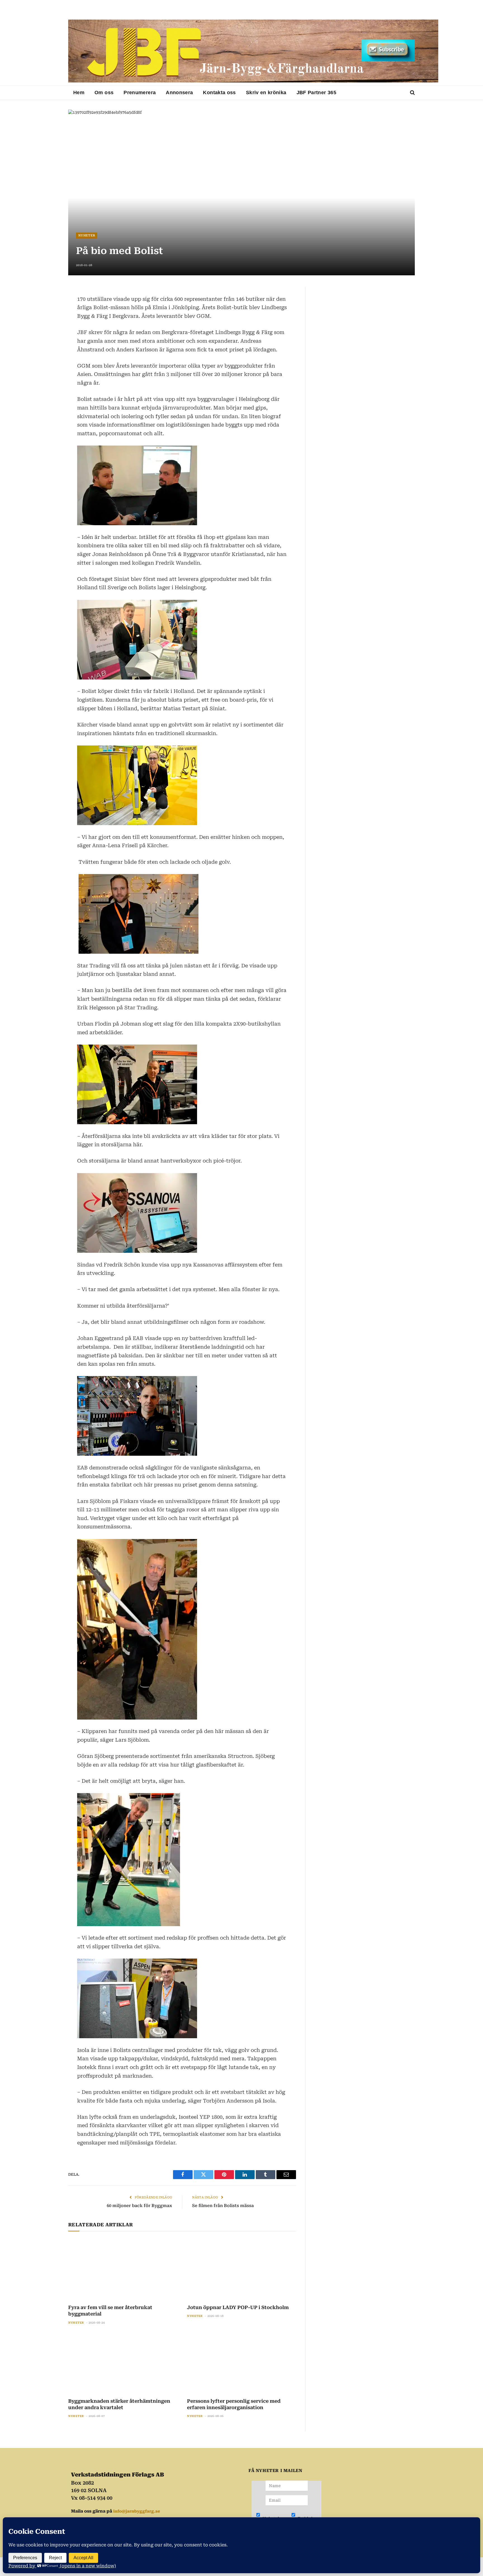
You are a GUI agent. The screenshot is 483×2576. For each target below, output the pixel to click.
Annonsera (179, 93)
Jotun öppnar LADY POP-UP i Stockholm (238, 2307)
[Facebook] (49, 306)
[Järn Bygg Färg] (253, 51)
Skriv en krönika (266, 93)
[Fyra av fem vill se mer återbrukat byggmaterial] (123, 2269)
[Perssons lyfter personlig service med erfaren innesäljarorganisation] (241, 2363)
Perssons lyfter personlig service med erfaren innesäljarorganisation (234, 2404)
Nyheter (87, 235)
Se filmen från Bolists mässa (223, 2206)
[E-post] (49, 333)
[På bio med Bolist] (241, 192)
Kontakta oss (219, 93)
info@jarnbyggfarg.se (137, 2511)
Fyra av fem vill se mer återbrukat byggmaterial (110, 2311)
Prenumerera (140, 93)
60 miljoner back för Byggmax (139, 2206)
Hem (79, 93)
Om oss (104, 93)
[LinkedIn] (49, 319)
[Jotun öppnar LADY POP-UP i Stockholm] (241, 2269)
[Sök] (412, 93)
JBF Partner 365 (316, 93)
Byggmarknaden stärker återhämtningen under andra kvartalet (119, 2404)
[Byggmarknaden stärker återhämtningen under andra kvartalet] (123, 2363)
